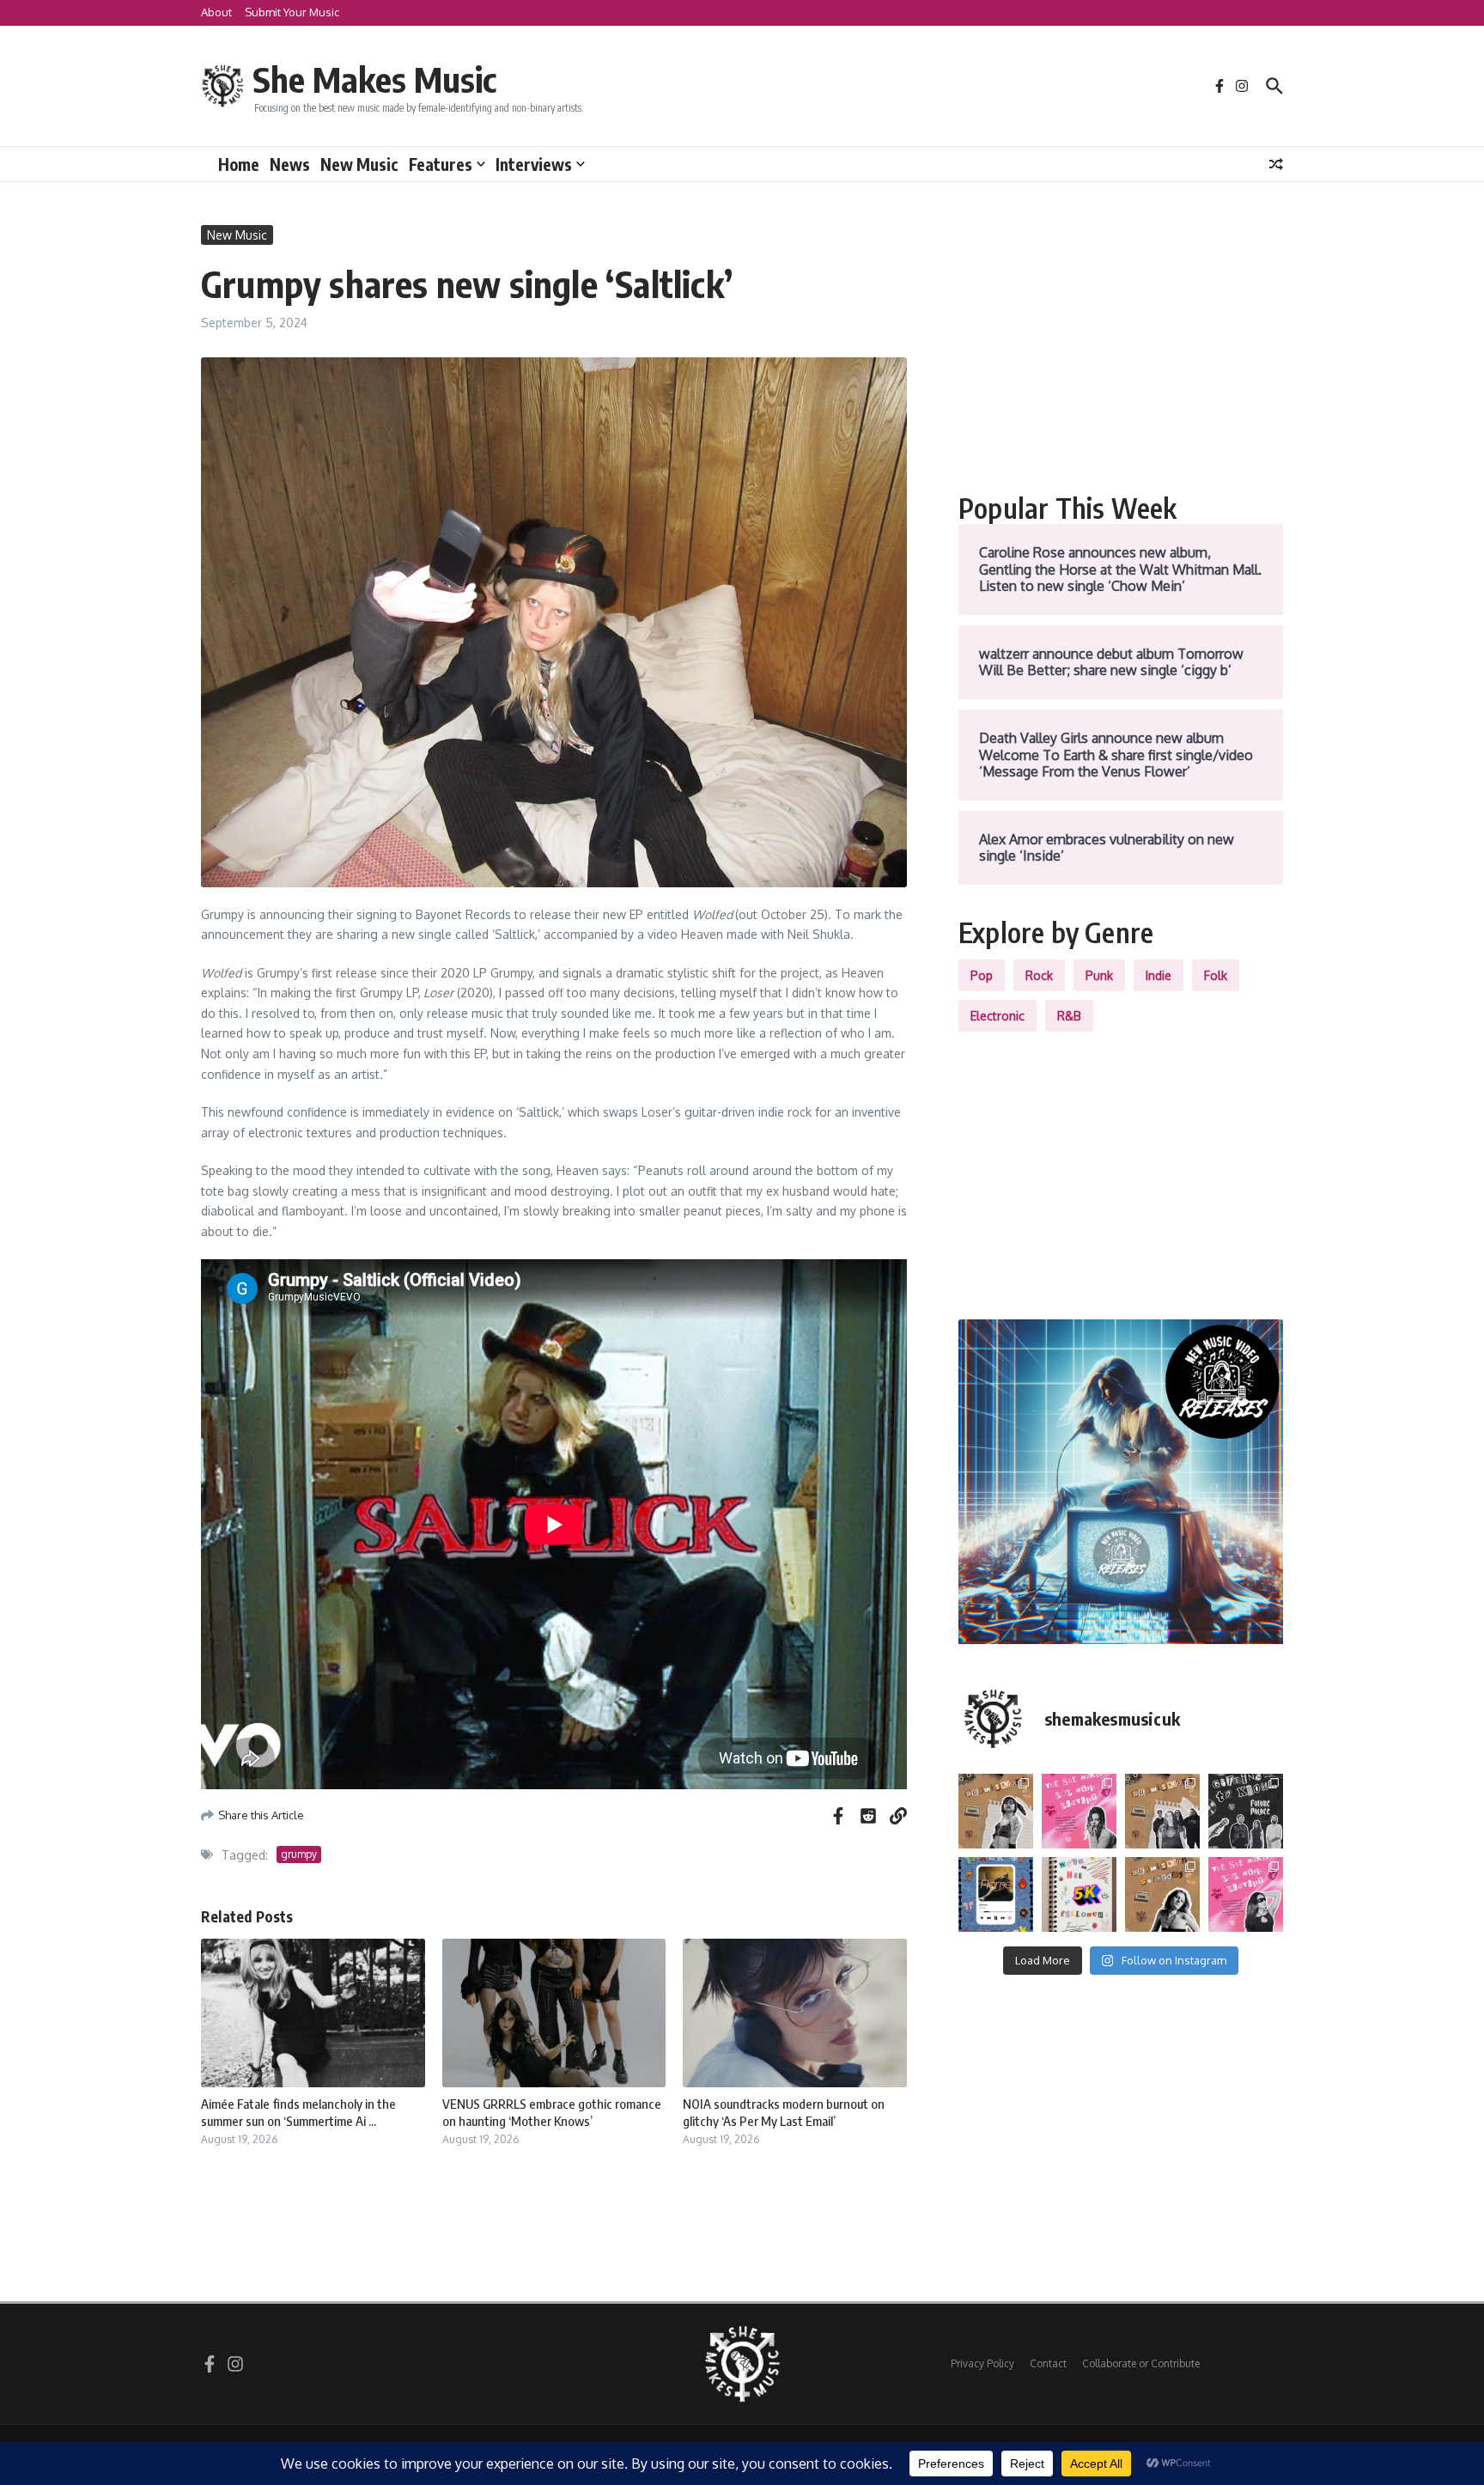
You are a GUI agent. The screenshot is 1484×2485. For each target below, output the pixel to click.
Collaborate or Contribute (1141, 2363)
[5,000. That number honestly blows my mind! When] (1079, 1894)
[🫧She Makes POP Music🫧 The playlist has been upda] (1079, 1811)
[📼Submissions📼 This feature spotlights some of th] (996, 1811)
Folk (1216, 975)
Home (239, 164)
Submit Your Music (292, 12)
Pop (982, 975)
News (290, 164)
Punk (1099, 975)
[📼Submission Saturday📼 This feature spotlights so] (1162, 1894)
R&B (1069, 1016)
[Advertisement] (1121, 345)
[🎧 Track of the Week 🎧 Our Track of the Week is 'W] (996, 1894)
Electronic (997, 1016)
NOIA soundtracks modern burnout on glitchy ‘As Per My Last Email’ (784, 2112)
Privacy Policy (982, 2363)
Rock (1039, 975)
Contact (1048, 2363)
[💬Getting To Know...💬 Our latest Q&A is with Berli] (1246, 1811)
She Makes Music (374, 79)
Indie (1159, 975)
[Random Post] (1276, 164)
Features (441, 164)
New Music (359, 164)
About (216, 12)
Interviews (534, 164)
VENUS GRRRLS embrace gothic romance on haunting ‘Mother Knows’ (552, 2112)
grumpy (299, 1854)
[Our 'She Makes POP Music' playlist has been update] (1246, 1894)
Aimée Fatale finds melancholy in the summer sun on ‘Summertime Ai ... (298, 2112)
